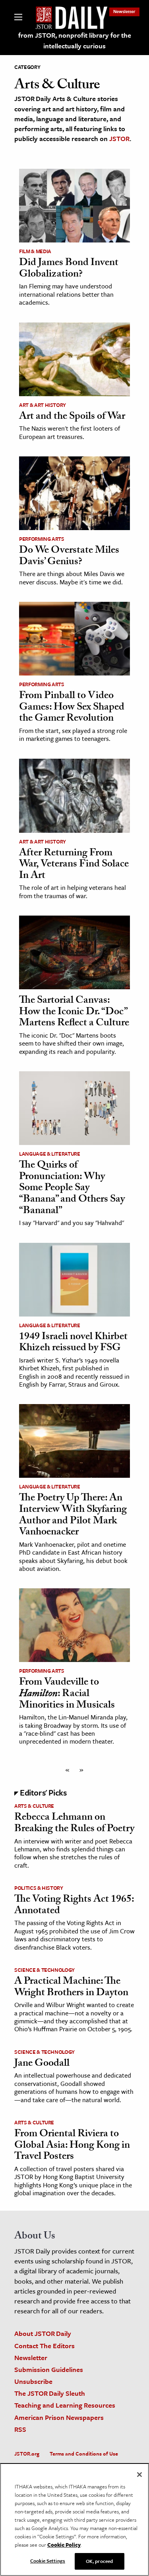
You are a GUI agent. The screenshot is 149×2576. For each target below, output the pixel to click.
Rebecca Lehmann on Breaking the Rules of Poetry (74, 1824)
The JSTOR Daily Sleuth (50, 2393)
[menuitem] (124, 11)
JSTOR (119, 138)
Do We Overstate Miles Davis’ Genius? (69, 557)
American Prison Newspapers (59, 2417)
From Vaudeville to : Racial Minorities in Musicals (67, 1694)
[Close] (139, 2475)
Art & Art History (43, 405)
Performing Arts (42, 539)
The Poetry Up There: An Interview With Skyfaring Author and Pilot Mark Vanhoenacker (73, 1516)
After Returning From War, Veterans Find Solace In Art (74, 865)
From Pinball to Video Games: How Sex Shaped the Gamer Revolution (72, 708)
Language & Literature (50, 1154)
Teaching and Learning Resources (65, 2405)
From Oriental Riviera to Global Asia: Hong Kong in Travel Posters (72, 2146)
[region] (74, 2520)
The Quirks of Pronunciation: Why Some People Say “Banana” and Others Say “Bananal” (72, 1189)
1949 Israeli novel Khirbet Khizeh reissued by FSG (73, 1343)
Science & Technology (45, 1970)
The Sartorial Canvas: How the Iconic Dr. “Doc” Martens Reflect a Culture (74, 1012)
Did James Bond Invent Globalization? (69, 269)
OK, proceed (99, 2561)
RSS (20, 2429)
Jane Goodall (42, 2064)
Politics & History (39, 1888)
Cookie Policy (64, 2545)
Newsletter (124, 11)
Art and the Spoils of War (72, 417)
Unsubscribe (33, 2381)
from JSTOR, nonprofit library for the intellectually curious (75, 40)
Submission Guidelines (49, 2369)
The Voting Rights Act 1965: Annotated (74, 1906)
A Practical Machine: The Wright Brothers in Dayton (71, 1988)
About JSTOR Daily (43, 2333)
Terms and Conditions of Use (84, 2454)
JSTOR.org (27, 2454)
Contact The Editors (45, 2346)
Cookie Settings (48, 2561)
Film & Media (35, 251)
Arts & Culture (34, 1806)
